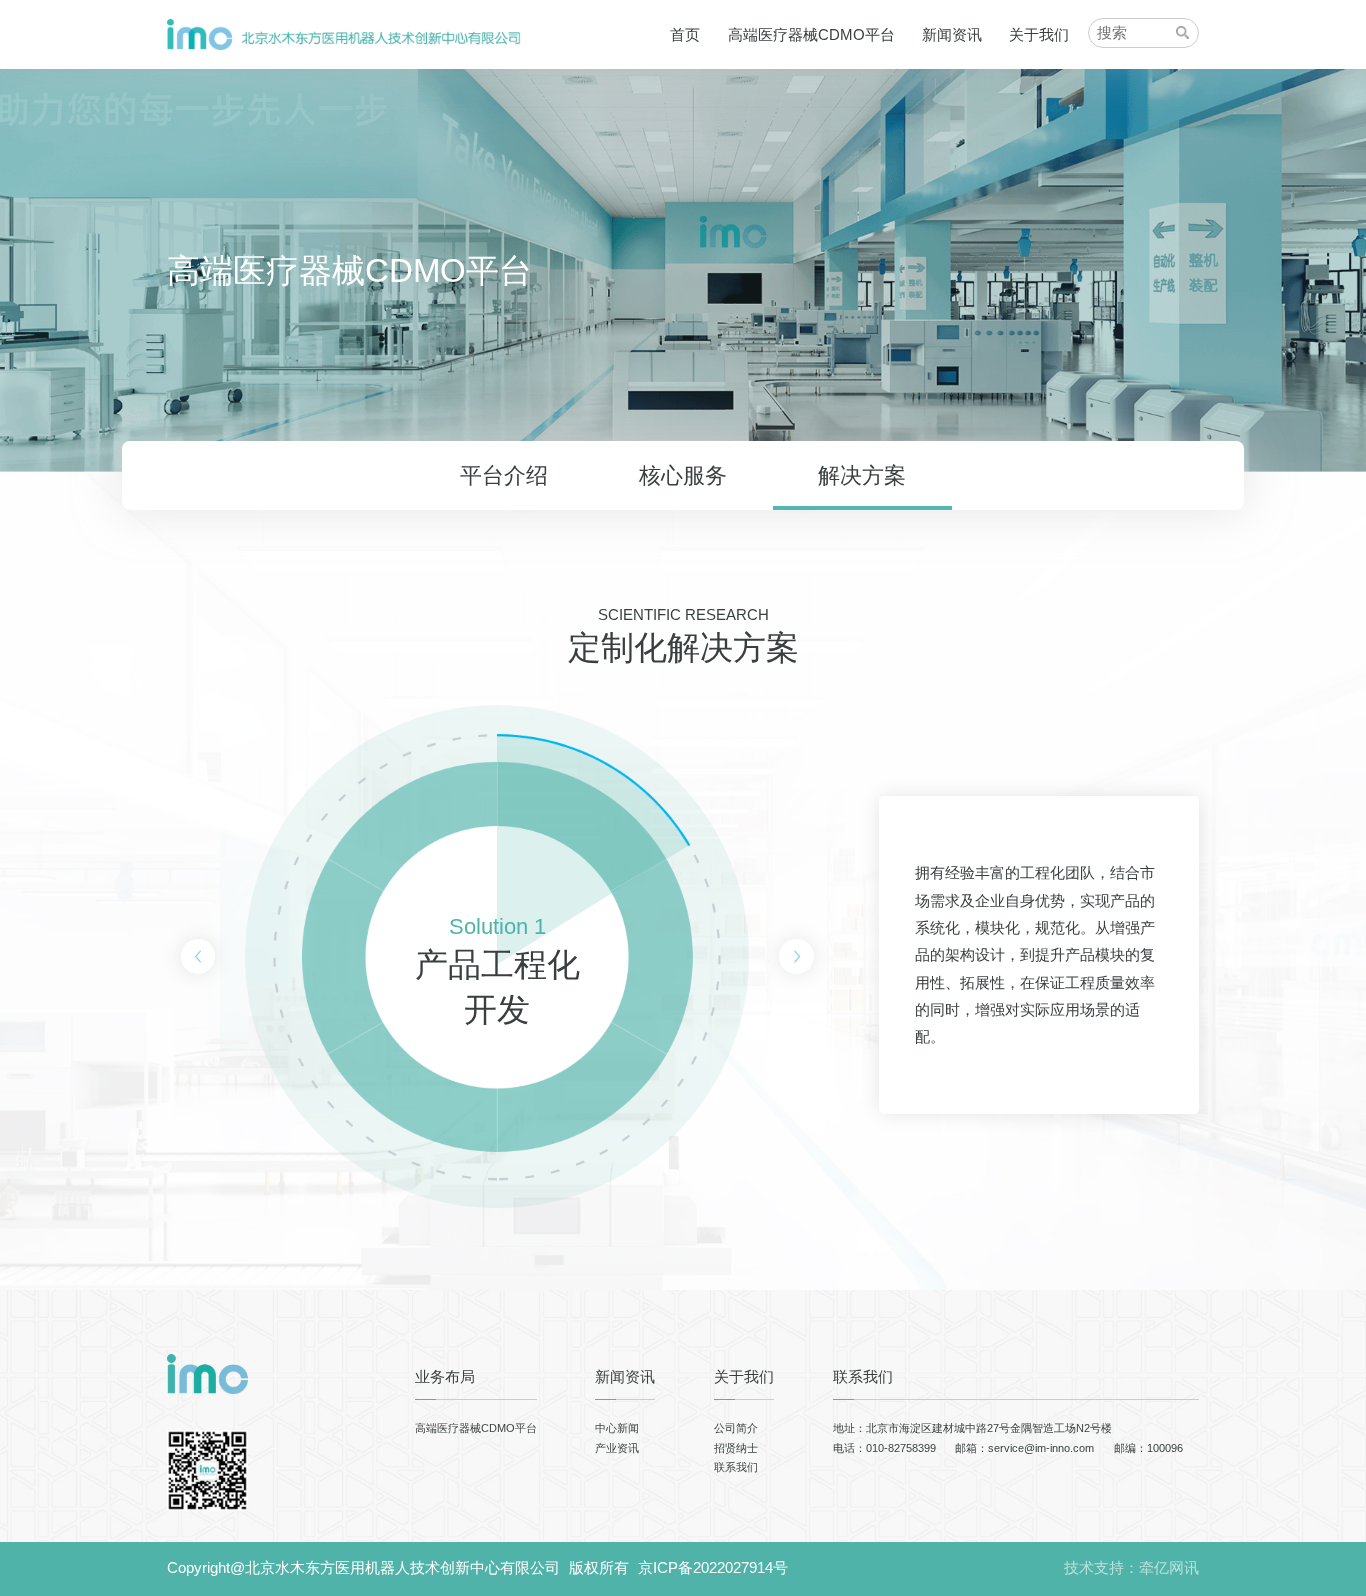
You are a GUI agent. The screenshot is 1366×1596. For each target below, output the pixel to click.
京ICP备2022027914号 (713, 1567)
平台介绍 (504, 475)
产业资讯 (617, 1448)
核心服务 (683, 475)
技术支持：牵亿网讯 (1131, 1567)
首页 (685, 34)
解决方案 (862, 475)
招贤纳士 (736, 1448)
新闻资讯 (952, 34)
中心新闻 (617, 1428)
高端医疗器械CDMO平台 (811, 34)
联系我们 (736, 1467)
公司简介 (736, 1428)
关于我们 (1039, 34)
